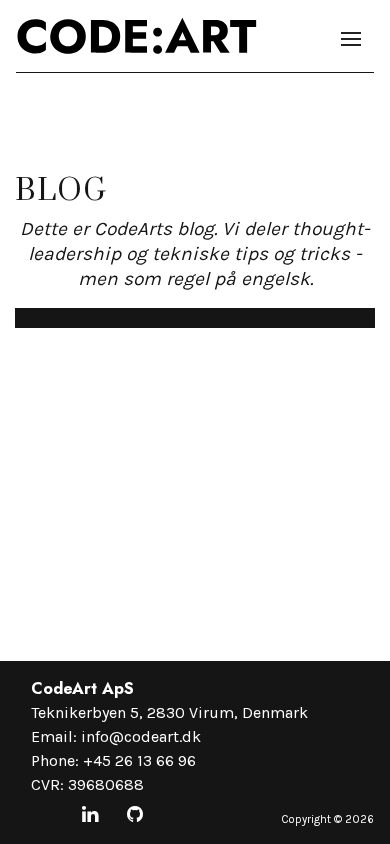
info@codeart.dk (141, 736)
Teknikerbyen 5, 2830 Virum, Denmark (169, 712)
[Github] (135, 815)
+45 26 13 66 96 (139, 760)
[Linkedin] (90, 815)
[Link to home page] (137, 36)
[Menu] (351, 39)
